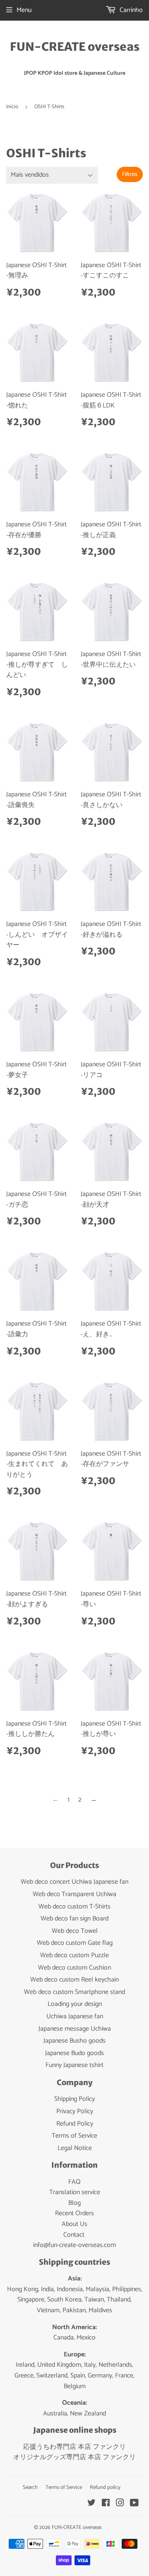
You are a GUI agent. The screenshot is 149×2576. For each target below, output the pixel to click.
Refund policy (105, 2487)
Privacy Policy (75, 2111)
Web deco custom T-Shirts (74, 1907)
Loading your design (75, 2004)
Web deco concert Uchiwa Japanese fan (74, 1882)
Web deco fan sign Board (74, 1919)
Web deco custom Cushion (74, 1968)
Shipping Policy (74, 2099)
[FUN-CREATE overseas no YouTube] (134, 2504)
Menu (24, 10)
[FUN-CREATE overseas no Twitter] (91, 2504)
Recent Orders (74, 2213)
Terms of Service (74, 2136)
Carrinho (130, 10)
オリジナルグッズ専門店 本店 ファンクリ (74, 2457)
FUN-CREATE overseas (75, 47)
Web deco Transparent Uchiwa (74, 1894)
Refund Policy (75, 2124)
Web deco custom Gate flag (75, 1943)
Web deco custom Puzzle (74, 1955)
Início (12, 107)
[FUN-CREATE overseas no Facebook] (106, 2504)
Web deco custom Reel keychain (74, 1980)
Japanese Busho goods (74, 2041)
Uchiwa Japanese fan (75, 2016)
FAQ (74, 2182)
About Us (74, 2224)
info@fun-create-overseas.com (74, 2245)
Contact (74, 2235)
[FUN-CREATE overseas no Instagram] (120, 2504)
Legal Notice (75, 2148)
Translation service (75, 2192)
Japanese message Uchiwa (75, 2029)
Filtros (130, 174)
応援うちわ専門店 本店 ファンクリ (74, 2447)
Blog (74, 2203)
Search (30, 2487)
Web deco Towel (75, 1931)
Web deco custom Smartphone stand (74, 1992)
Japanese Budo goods (74, 2053)
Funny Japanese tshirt (74, 2065)
